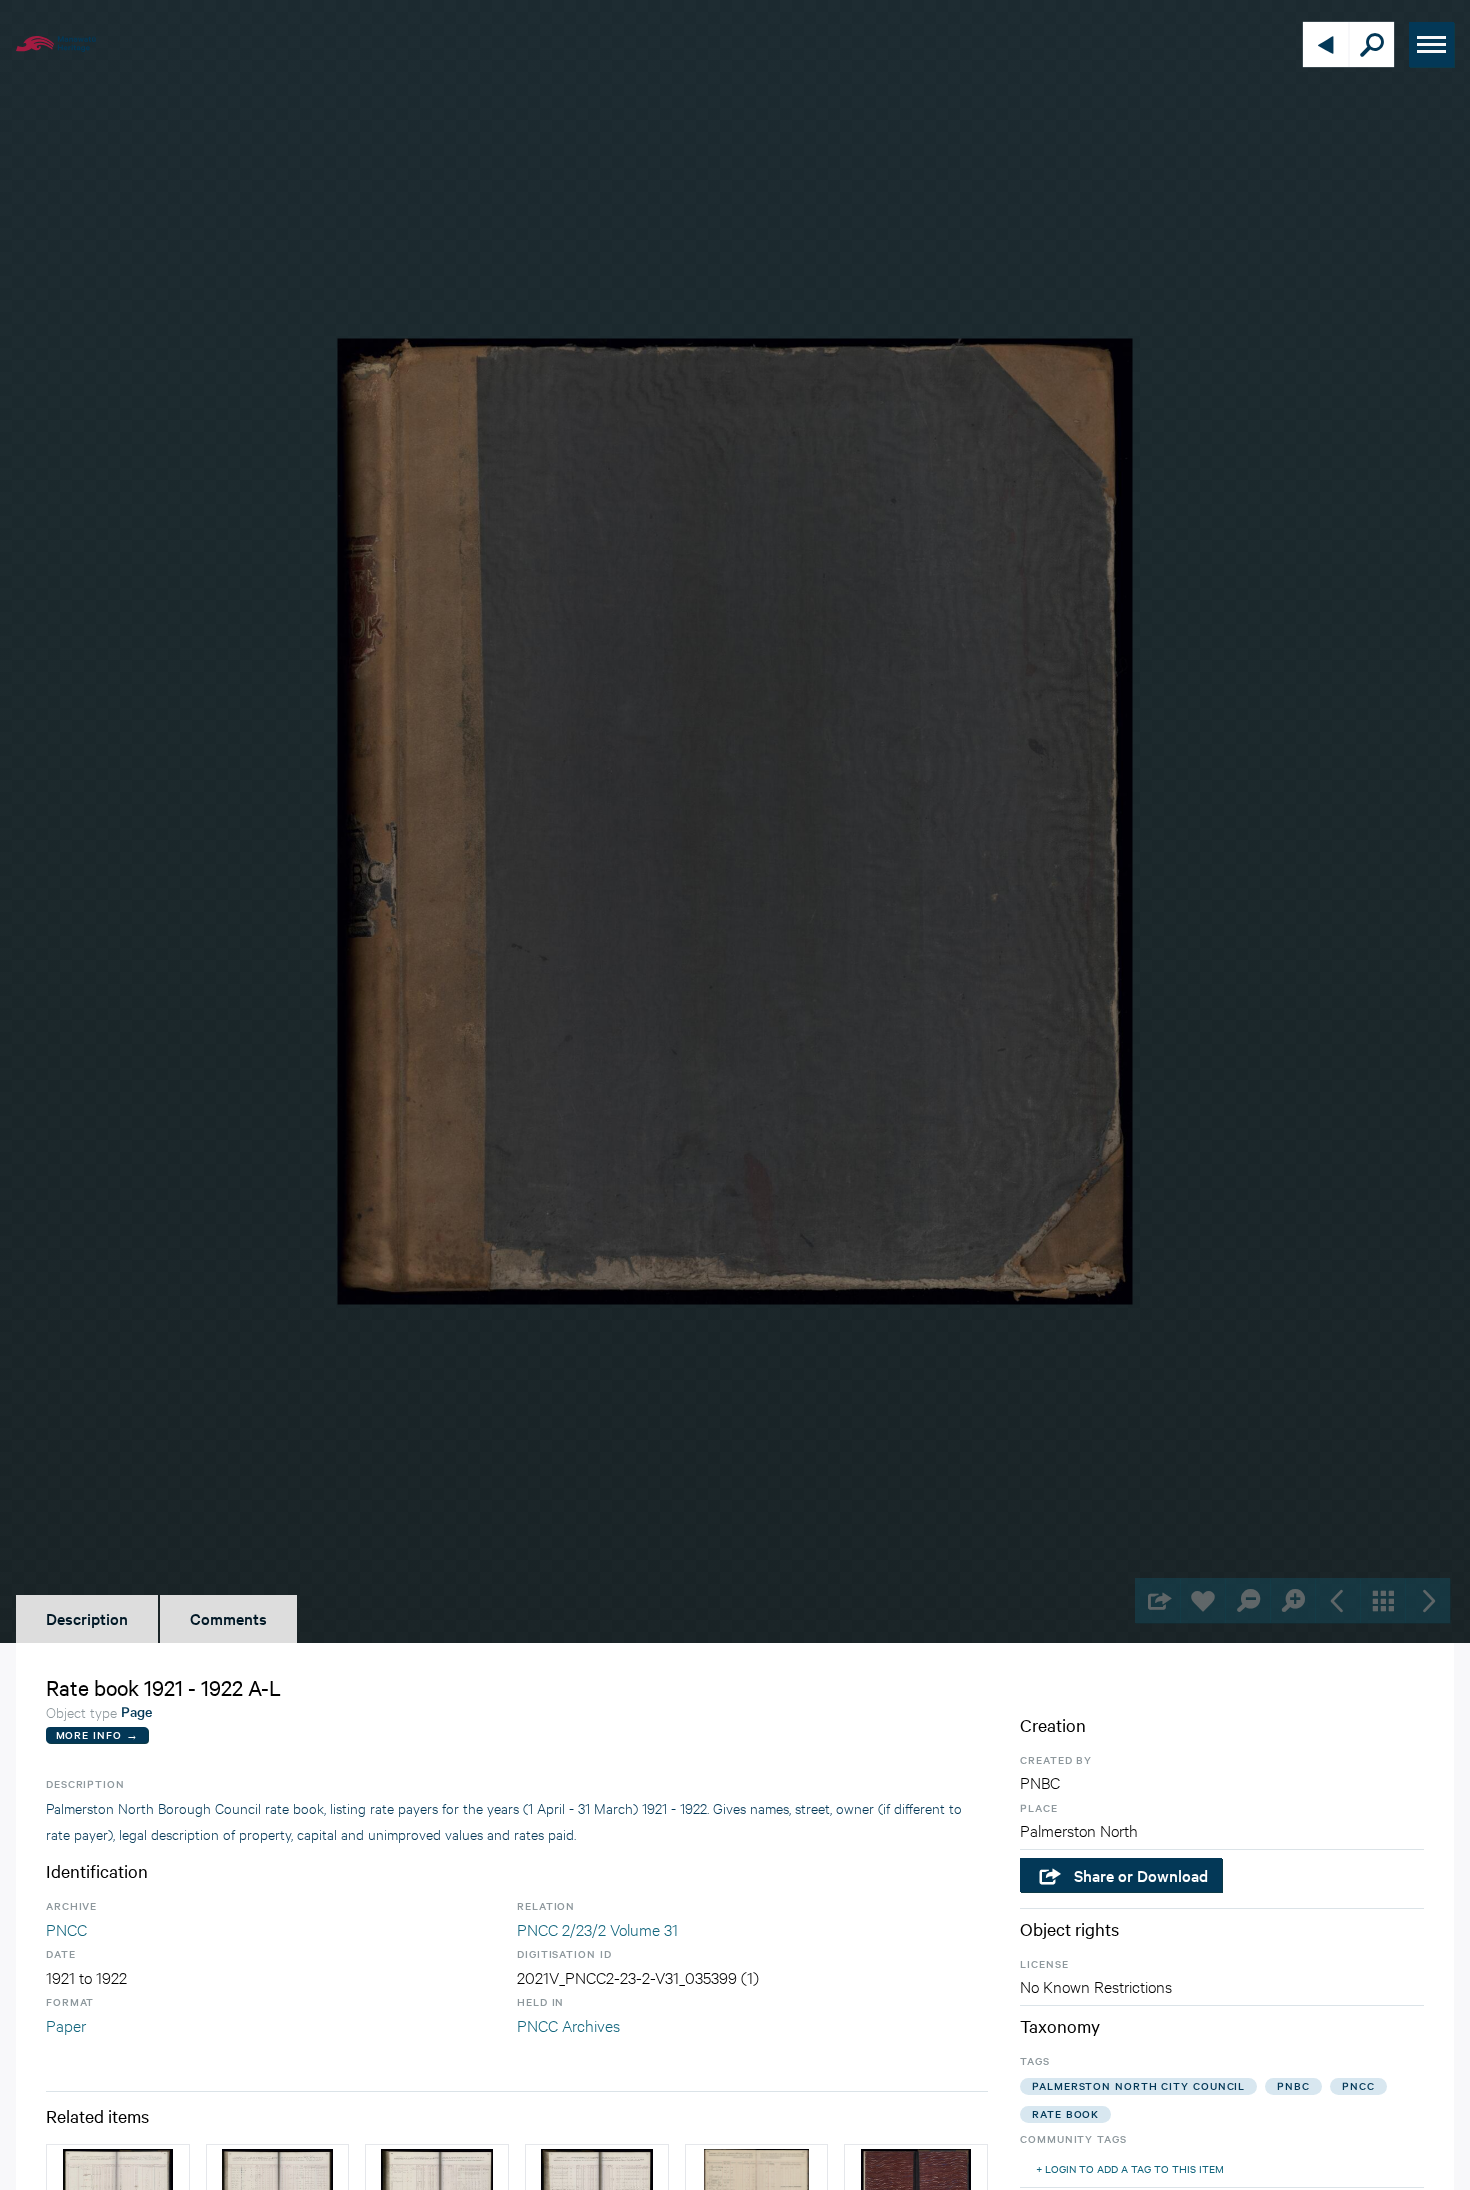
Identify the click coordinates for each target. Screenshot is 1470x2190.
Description (87, 1618)
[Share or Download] (1157, 1600)
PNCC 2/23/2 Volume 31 (597, 1928)
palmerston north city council (1138, 2085)
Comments (228, 1618)
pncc (1358, 2085)
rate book (1065, 2113)
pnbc (1293, 2085)
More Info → (97, 1734)
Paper (66, 2024)
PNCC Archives (568, 2024)
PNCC (66, 1928)
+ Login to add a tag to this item (1130, 2168)
